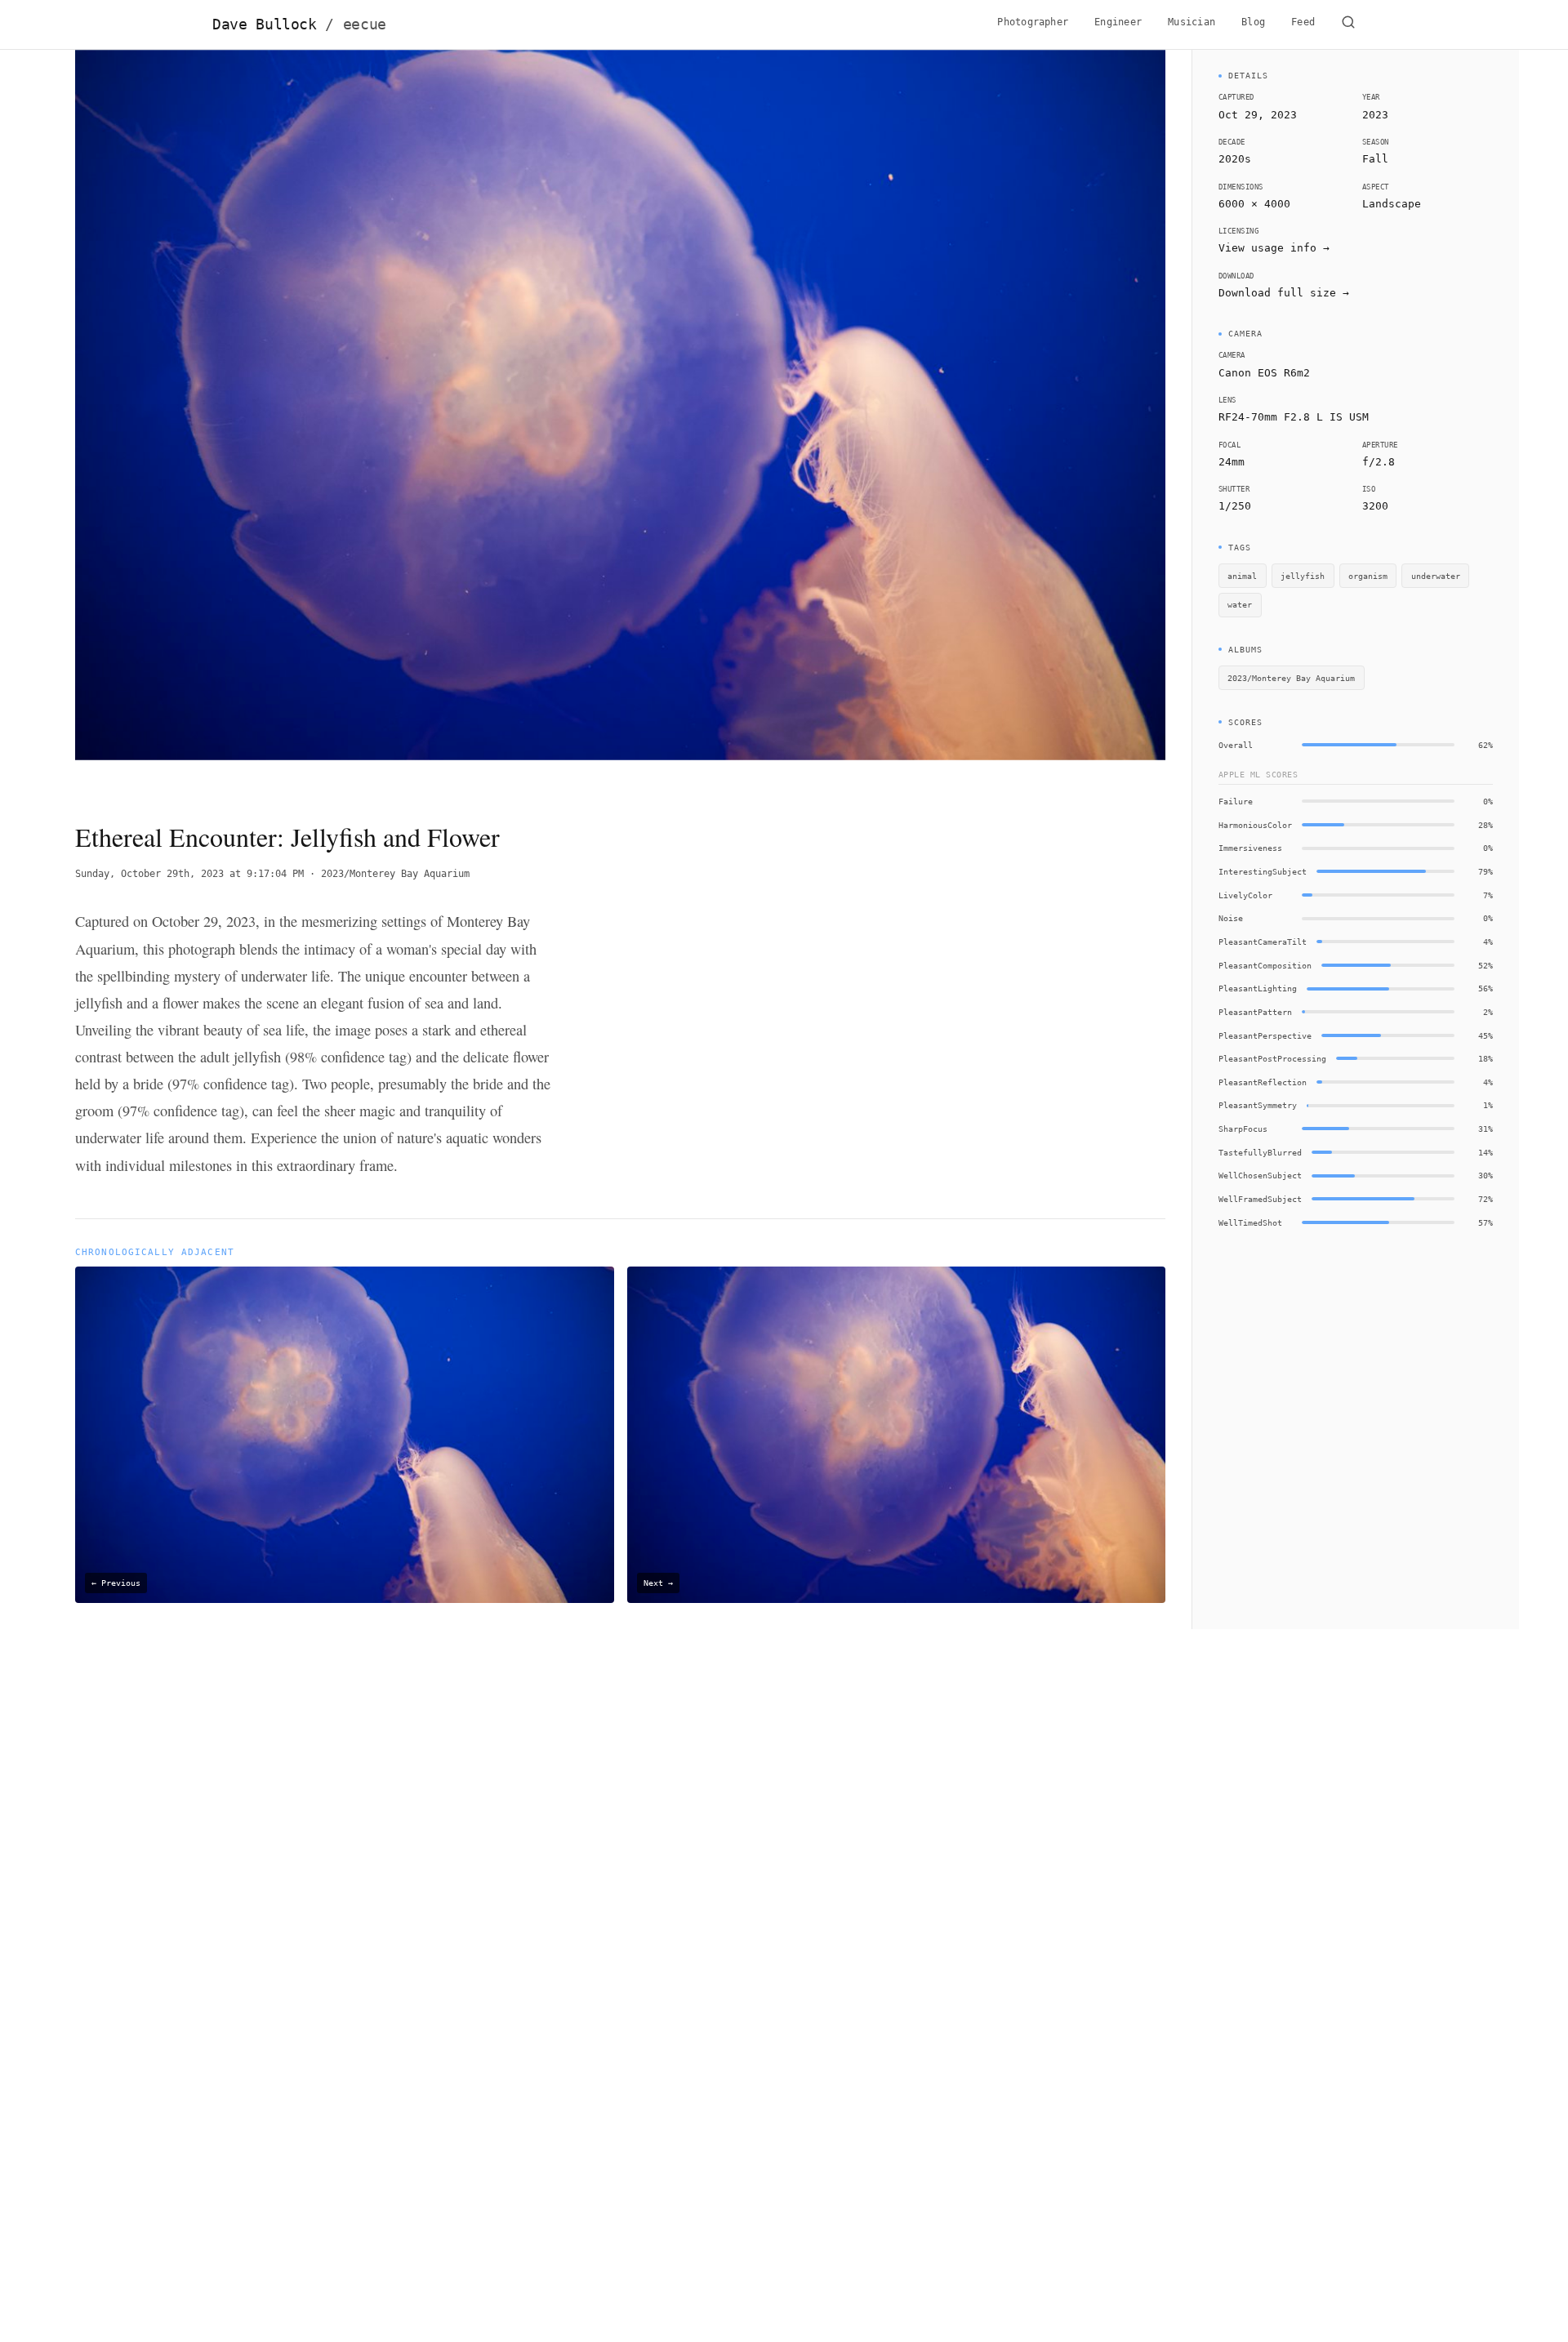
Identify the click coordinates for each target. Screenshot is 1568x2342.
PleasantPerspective (1265, 1035)
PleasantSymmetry (1258, 1105)
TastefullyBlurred (1260, 1152)
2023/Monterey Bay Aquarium (395, 874)
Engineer (1118, 22)
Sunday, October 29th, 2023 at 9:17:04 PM (189, 874)
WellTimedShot (1250, 1222)
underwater (1436, 576)
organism (1368, 576)
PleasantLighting (1258, 988)
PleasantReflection (1263, 1082)
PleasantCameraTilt (1263, 942)
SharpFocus (1243, 1129)
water (1240, 604)
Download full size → (1284, 293)
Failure (1236, 801)
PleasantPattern (1255, 1012)
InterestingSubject (1263, 871)
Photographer (1033, 22)
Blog (1253, 22)
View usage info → (1274, 248)
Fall (1375, 159)
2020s (1235, 159)
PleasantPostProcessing (1272, 1058)
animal (1242, 576)
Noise (1231, 918)
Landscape (1392, 204)
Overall (1236, 745)
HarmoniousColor (1255, 825)
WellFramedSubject (1260, 1199)
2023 (1375, 115)
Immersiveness (1250, 848)
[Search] (1348, 24)
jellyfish (1303, 576)
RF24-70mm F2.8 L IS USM (1294, 417)
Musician (1192, 22)
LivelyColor (1245, 895)
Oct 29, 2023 (1258, 115)
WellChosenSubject (1260, 1175)
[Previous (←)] (184, 422)
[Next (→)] (1056, 422)
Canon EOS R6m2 (1264, 373)
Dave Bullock (299, 24)
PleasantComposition (1265, 965)
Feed (1303, 22)
